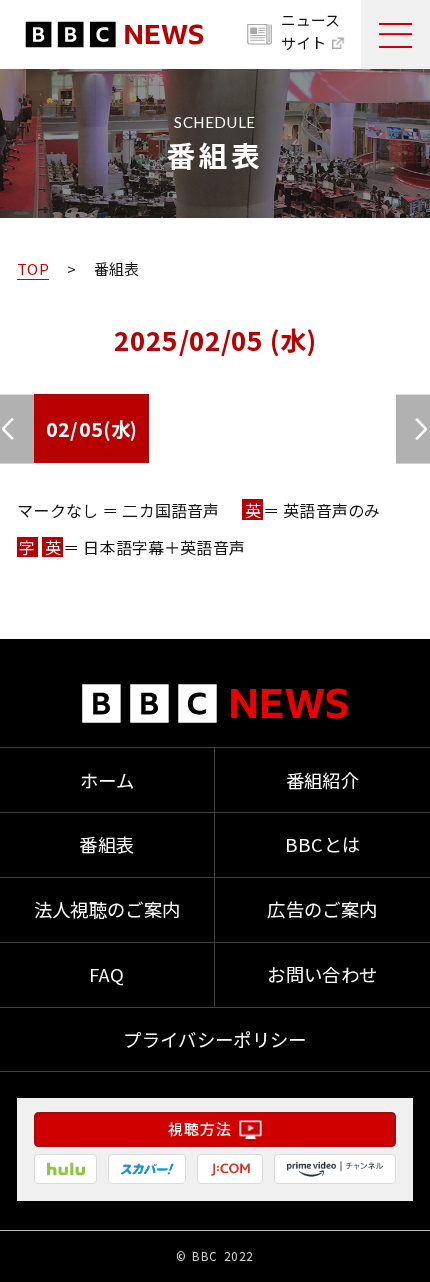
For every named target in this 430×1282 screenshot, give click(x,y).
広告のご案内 (322, 909)
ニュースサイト (311, 31)
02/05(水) (91, 428)
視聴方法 (200, 1128)
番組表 (106, 844)
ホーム (107, 780)
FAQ (106, 974)
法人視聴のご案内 (107, 909)
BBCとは (323, 844)
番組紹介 (322, 780)
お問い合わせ (322, 974)
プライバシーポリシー (215, 1039)
